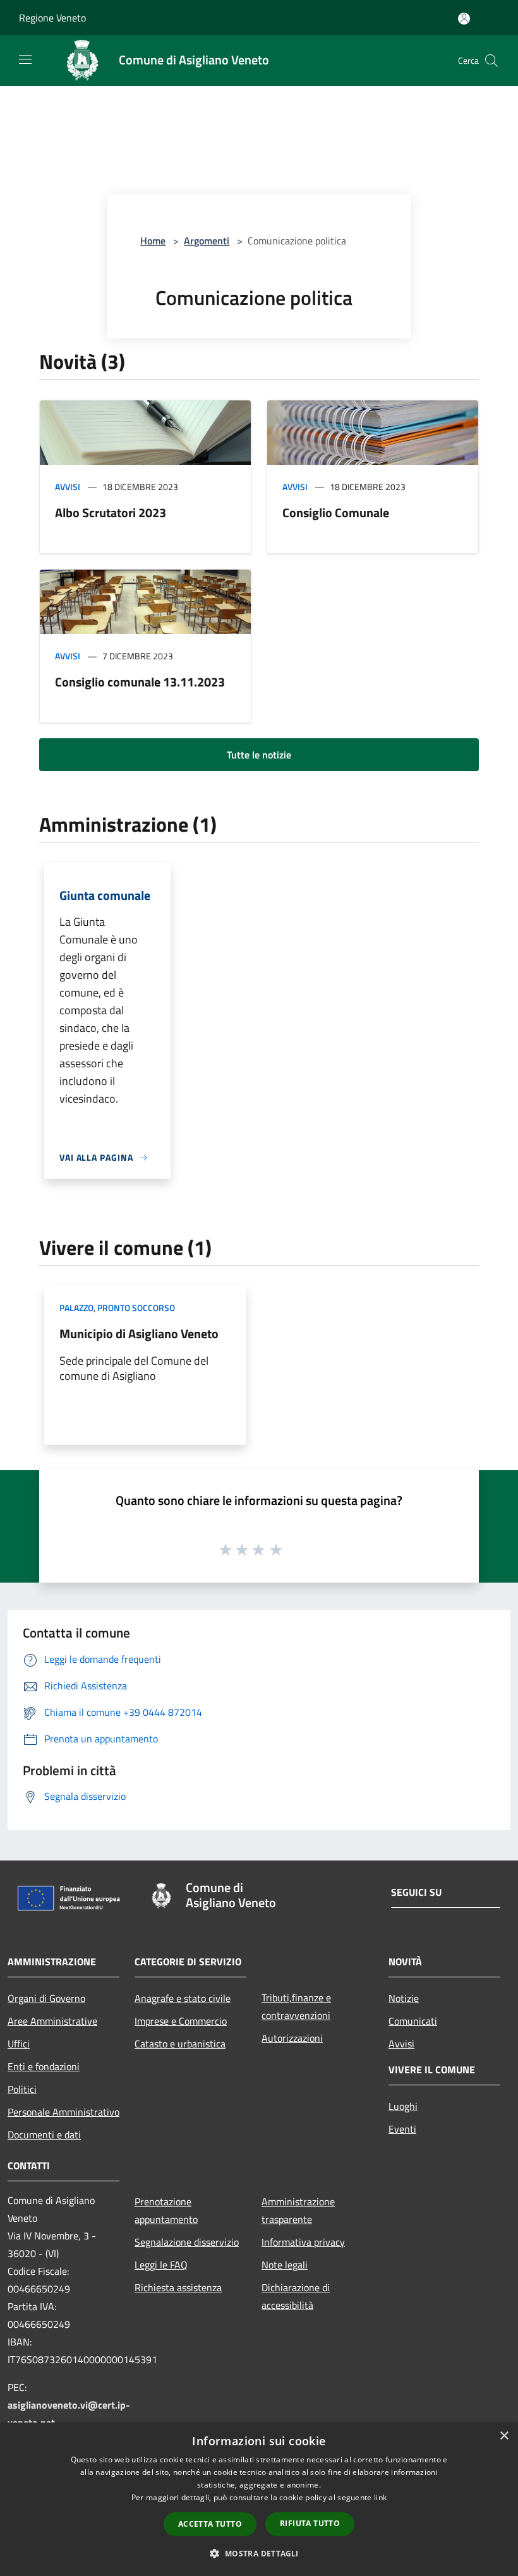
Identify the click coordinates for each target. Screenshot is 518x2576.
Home (153, 241)
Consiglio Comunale (336, 512)
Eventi (402, 2129)
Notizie (404, 1998)
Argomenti (207, 241)
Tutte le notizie (259, 755)
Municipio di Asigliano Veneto (139, 1333)
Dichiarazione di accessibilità (296, 2296)
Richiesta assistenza (178, 2287)
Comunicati (413, 2021)
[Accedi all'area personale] (464, 19)
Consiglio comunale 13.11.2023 (140, 682)
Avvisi (68, 487)
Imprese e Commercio (181, 2021)
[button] (259, 2553)
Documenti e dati (44, 2135)
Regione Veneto (52, 18)
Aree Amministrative (52, 2021)
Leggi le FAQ (161, 2265)
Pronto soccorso (136, 1308)
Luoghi (403, 2106)
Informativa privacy (303, 2242)
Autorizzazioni (292, 2038)
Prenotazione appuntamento (166, 2210)
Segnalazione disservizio (187, 2242)
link (380, 2497)
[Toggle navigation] (25, 59)
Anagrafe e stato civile (183, 1998)
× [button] (504, 2436)
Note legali (285, 2265)
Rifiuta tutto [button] (310, 2523)
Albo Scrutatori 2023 (111, 512)
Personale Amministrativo (63, 2112)
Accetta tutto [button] (210, 2524)
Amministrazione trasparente (298, 2210)
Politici (22, 2089)
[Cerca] (491, 61)
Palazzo (76, 1308)
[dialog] (259, 2499)
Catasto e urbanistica (180, 2044)
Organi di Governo (46, 1998)
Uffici (19, 2044)
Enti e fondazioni (44, 2066)
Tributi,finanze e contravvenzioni (296, 2006)
